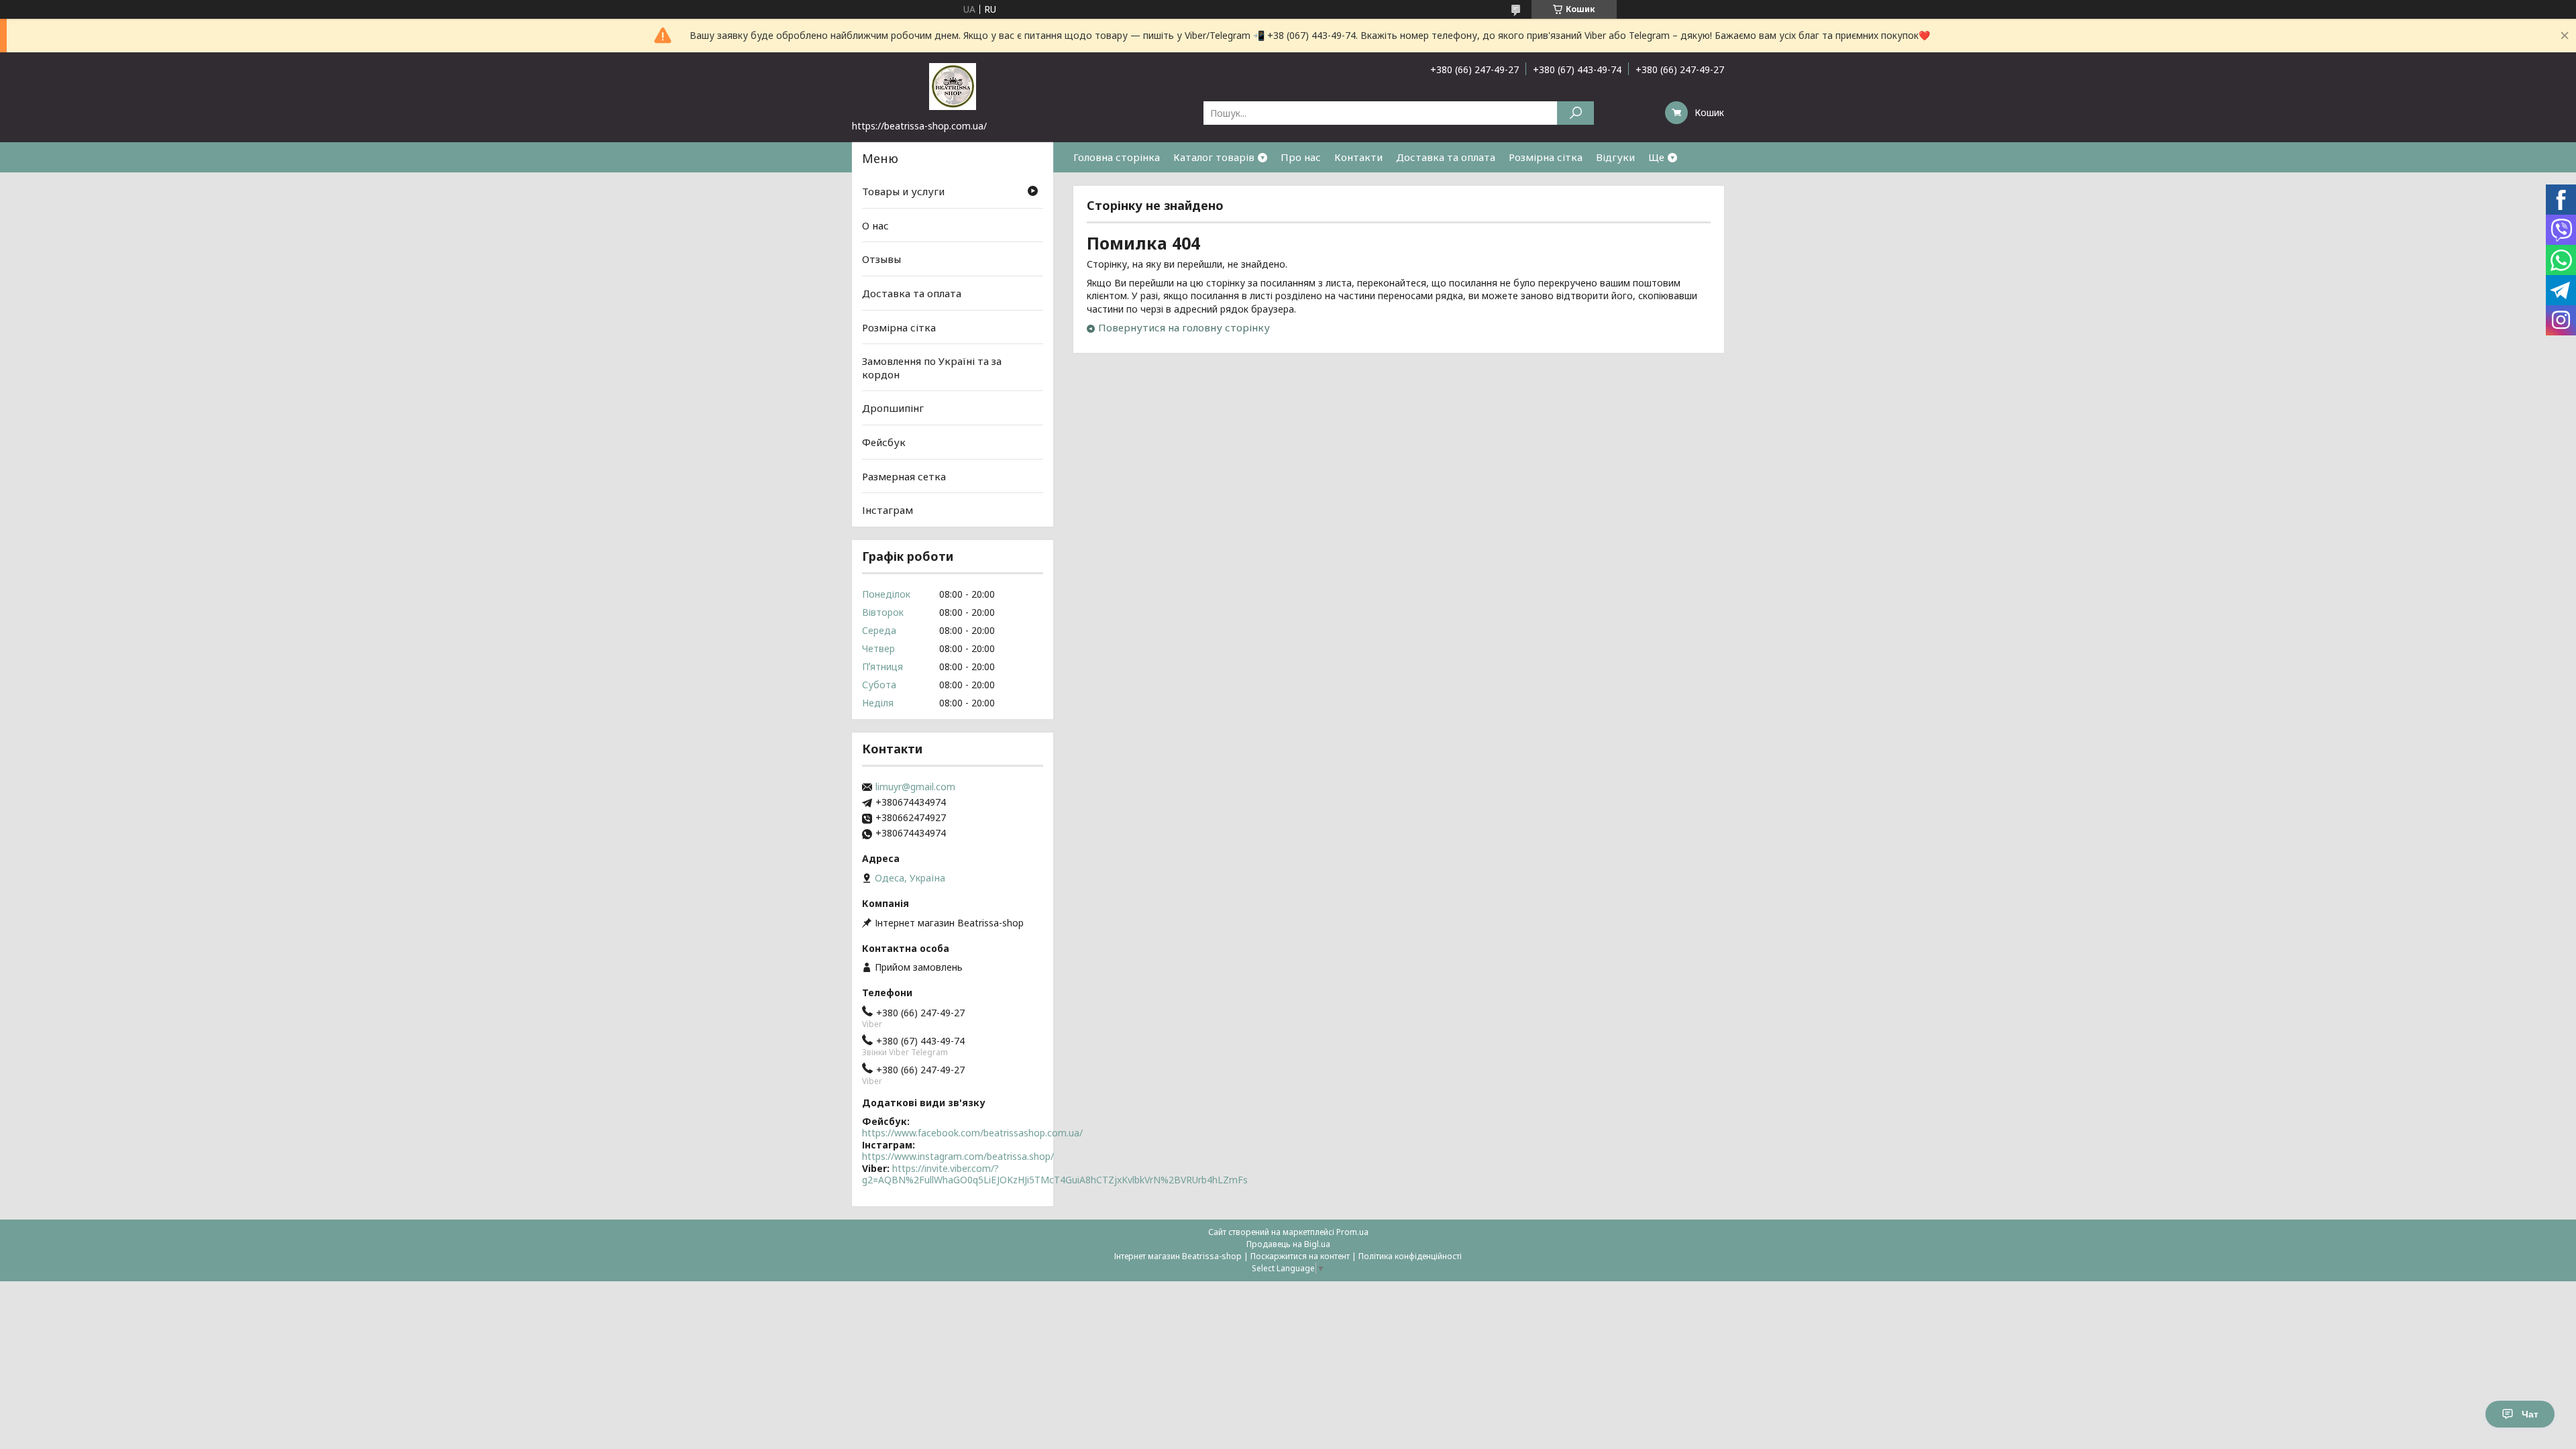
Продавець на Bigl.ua (1288, 1244)
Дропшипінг (893, 408)
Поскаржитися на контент (1300, 1256)
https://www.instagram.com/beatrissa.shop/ (958, 1156)
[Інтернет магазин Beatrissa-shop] (953, 86)
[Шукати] (1575, 113)
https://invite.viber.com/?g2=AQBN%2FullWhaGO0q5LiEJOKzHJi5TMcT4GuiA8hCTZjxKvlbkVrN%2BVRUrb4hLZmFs (1055, 1174)
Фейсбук (884, 442)
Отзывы (881, 259)
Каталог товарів (1214, 157)
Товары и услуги (903, 191)
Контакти (1358, 157)
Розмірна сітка (1546, 157)
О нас (875, 225)
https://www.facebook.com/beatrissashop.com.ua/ (972, 1133)
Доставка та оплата (1446, 157)
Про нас (1301, 157)
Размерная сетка (904, 476)
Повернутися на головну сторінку (1184, 327)
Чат (2530, 1414)
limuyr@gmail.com (915, 787)
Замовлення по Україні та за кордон (932, 368)
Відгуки (1615, 157)
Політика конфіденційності (1410, 1256)
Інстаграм (888, 510)
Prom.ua (1352, 1232)
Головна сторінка (1117, 157)
